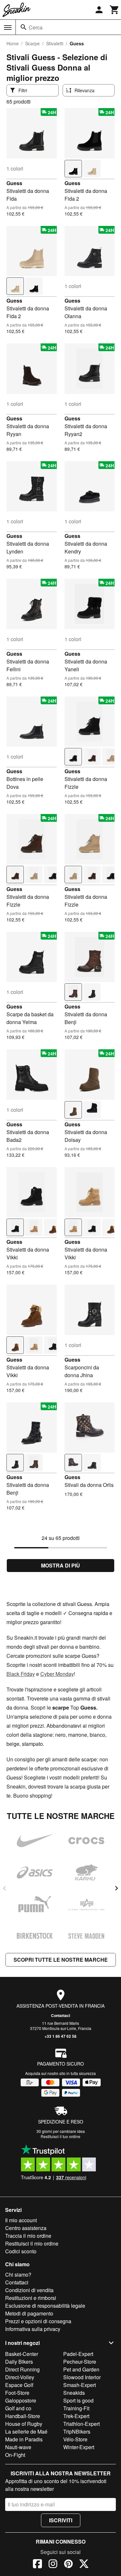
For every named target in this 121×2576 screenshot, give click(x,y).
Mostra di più (60, 1565)
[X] (84, 2565)
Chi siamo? (18, 2275)
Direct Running (22, 2369)
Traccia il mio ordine (28, 2236)
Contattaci (60, 2015)
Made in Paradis (24, 2439)
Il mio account (21, 2220)
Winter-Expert (79, 2447)
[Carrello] (115, 10)
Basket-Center (22, 2354)
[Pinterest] (68, 2565)
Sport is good (78, 2400)
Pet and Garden (81, 2369)
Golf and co (18, 2408)
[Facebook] (37, 2565)
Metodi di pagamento (29, 2313)
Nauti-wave (18, 2447)
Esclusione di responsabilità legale (45, 2306)
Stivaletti (55, 43)
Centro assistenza (26, 2228)
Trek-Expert (76, 2416)
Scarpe (32, 43)
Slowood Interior (82, 2377)
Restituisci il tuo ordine (60, 2136)
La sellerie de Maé (26, 2431)
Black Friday (21, 1674)
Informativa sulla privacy (33, 2329)
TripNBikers (77, 2431)
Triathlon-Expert (81, 2424)
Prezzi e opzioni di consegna (38, 2321)
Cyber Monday (57, 1674)
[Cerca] (24, 27)
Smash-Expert (80, 2385)
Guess (14, 183)
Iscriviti (61, 2520)
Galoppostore (21, 2400)
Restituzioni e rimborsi (31, 2298)
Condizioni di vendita (29, 2290)
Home (13, 43)
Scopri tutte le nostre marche (61, 1960)
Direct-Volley (20, 2377)
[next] (116, 1888)
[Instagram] (53, 2565)
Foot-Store (17, 2393)
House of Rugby (24, 2424)
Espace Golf (19, 2385)
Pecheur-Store (80, 2362)
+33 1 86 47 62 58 (60, 2036)
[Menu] (8, 28)
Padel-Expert (78, 2354)
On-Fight (15, 2455)
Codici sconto (21, 2251)
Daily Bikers (19, 2362)
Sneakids (74, 2393)
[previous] (5, 1888)
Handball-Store (23, 2416)
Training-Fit (76, 2408)
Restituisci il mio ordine (32, 2243)
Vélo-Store (75, 2439)
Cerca (36, 27)
